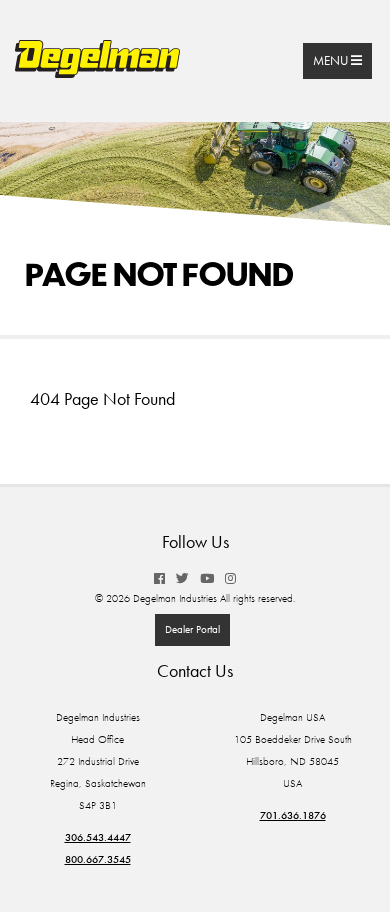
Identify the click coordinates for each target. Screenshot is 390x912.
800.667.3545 (98, 859)
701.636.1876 (293, 815)
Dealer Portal (192, 629)
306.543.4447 (98, 837)
